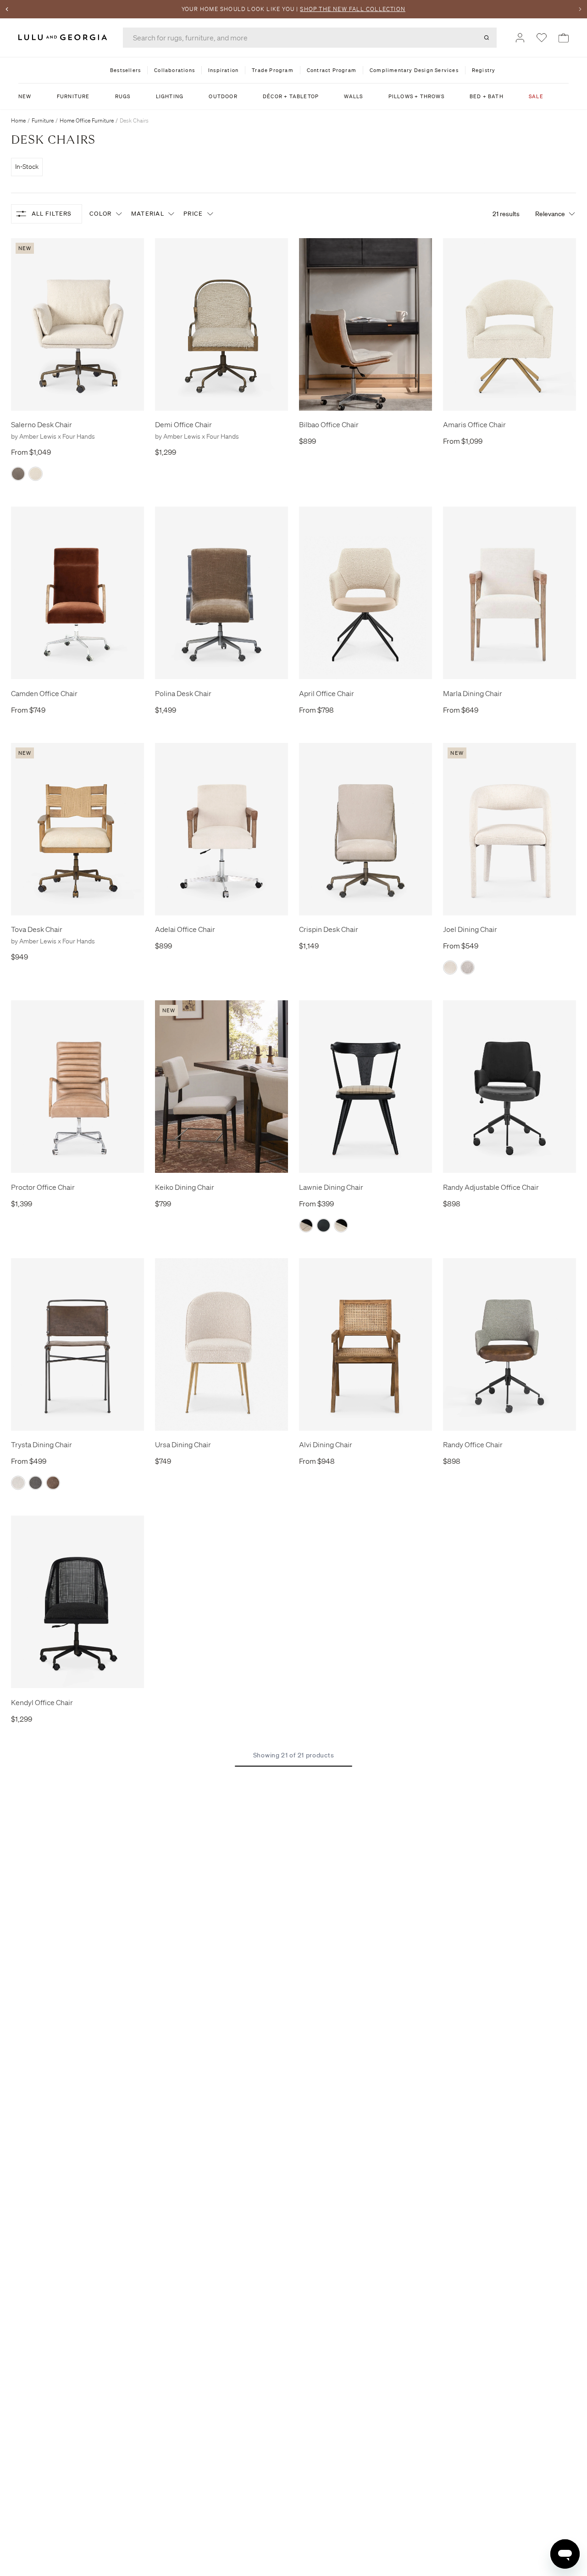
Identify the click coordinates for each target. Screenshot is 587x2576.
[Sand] (36, 474)
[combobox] (310, 38)
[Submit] (487, 38)
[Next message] (580, 9)
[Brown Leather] (53, 1483)
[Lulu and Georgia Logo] (64, 37)
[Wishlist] (542, 38)
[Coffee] (18, 474)
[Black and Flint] (306, 1225)
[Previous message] (7, 9)
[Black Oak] (324, 1225)
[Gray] (468, 967)
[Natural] (450, 967)
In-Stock (27, 167)
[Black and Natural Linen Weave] (341, 1225)
